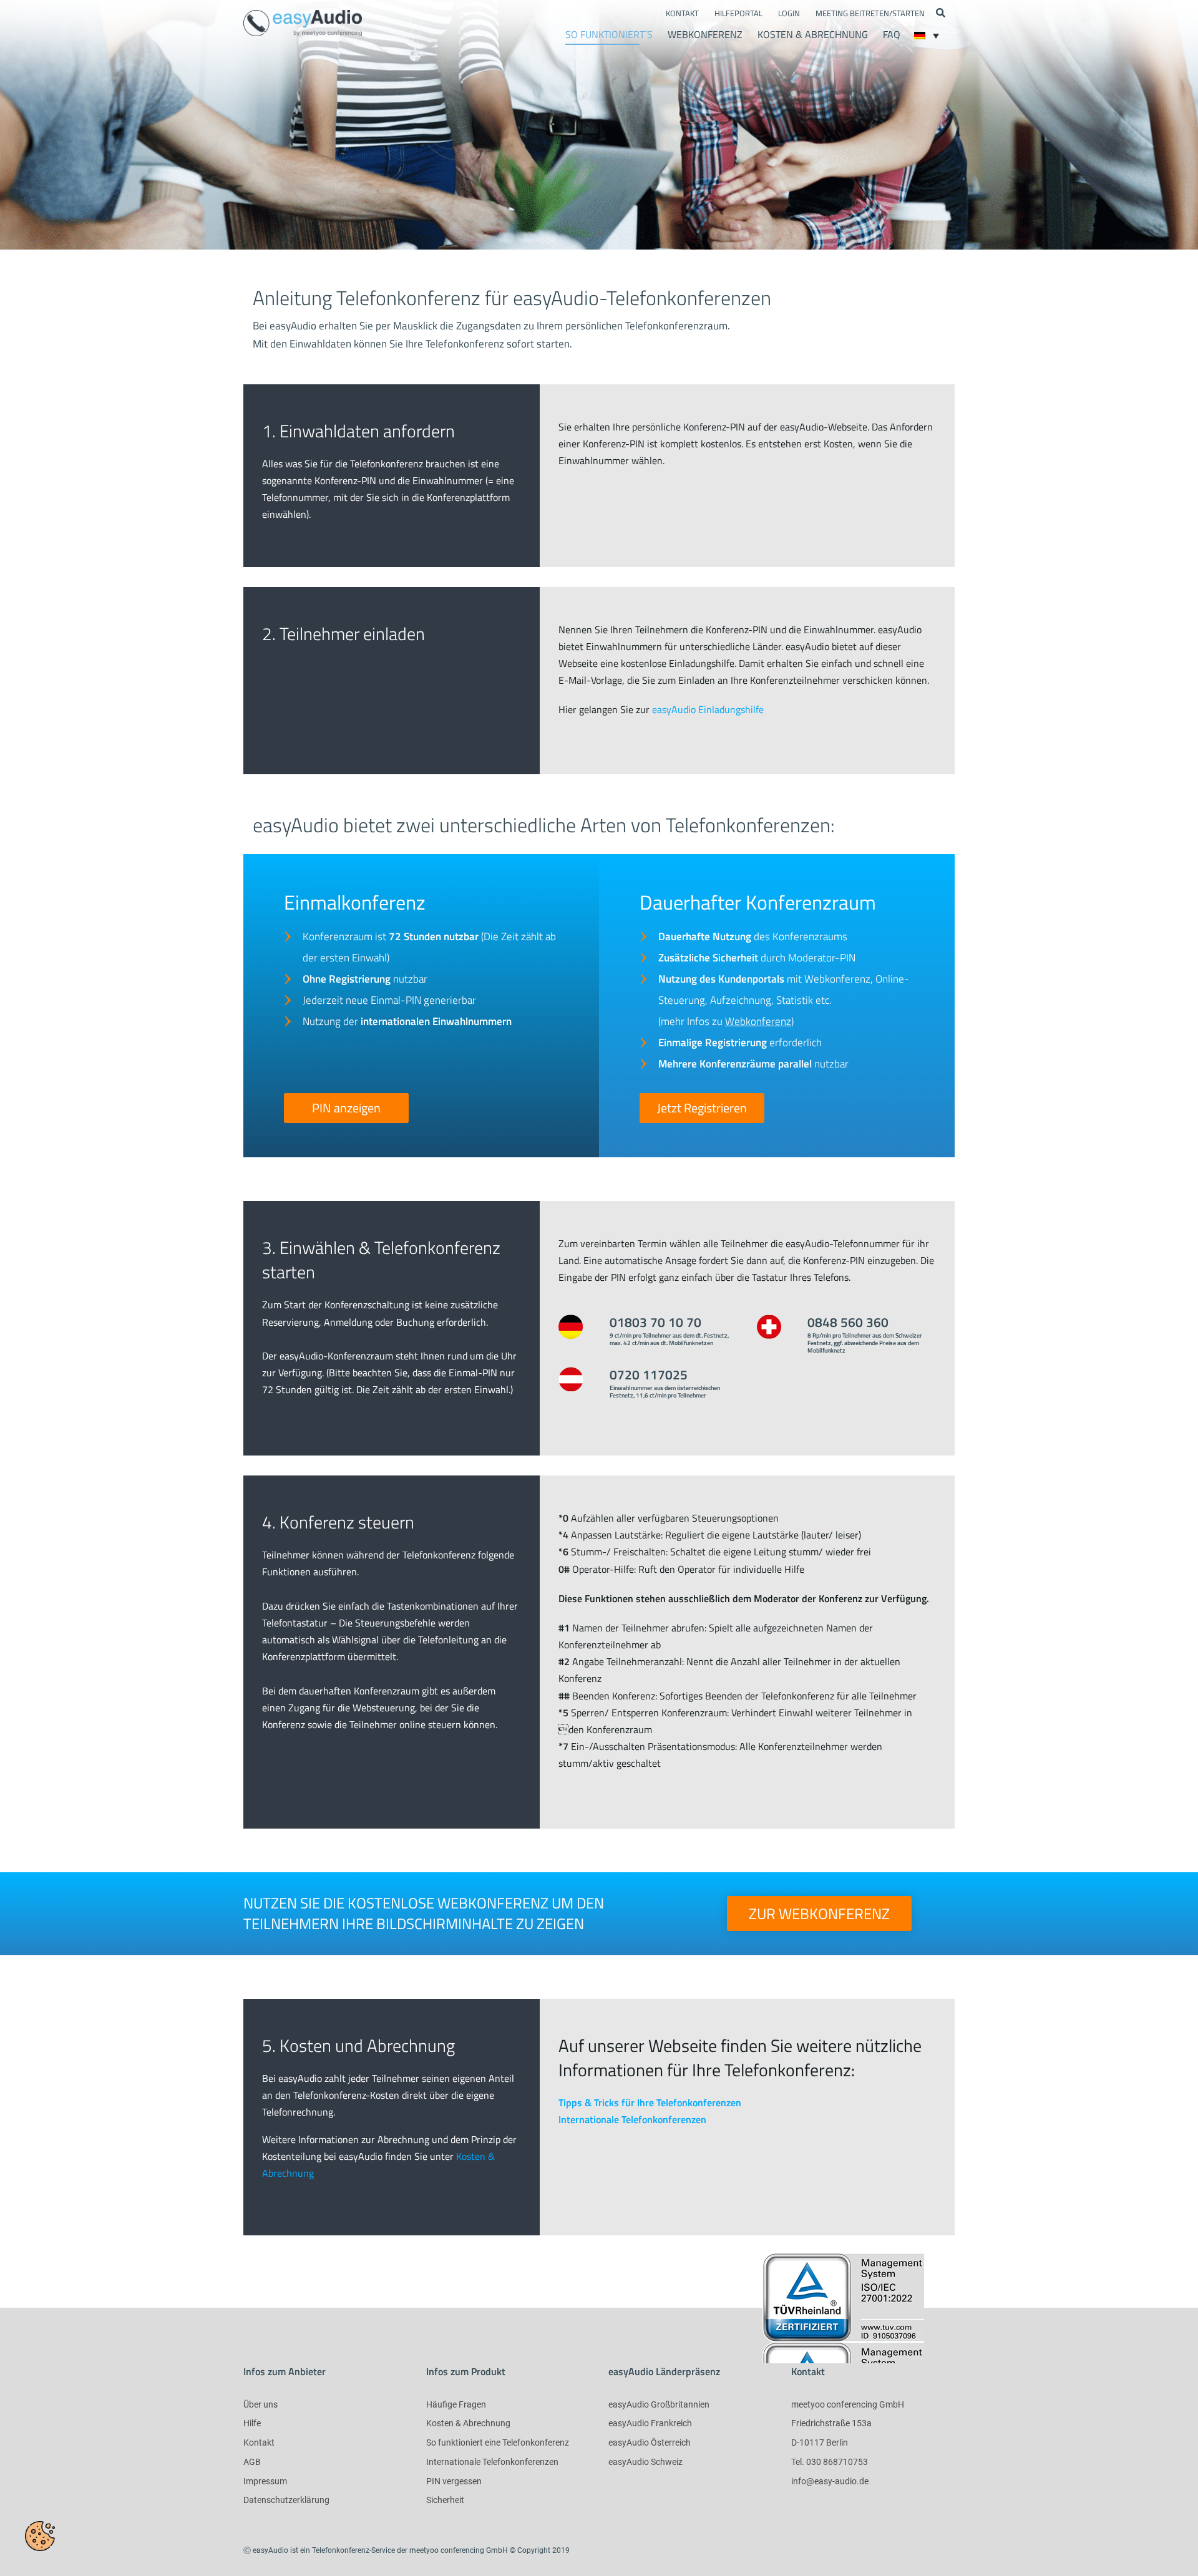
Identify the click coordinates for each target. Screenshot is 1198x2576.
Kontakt (682, 13)
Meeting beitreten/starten (870, 13)
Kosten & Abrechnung (813, 34)
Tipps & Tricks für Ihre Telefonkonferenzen (650, 2102)
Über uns (261, 2404)
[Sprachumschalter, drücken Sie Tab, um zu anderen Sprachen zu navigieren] (927, 36)
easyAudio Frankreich (650, 2423)
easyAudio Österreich (650, 2442)
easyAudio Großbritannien (659, 2404)
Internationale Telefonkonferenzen (632, 2119)
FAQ (892, 34)
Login (789, 13)
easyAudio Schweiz (645, 2462)
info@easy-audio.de (830, 2481)
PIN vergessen (454, 2481)
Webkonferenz (705, 34)
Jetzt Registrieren (702, 1108)
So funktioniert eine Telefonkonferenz (498, 2442)
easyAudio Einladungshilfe (708, 709)
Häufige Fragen (456, 2404)
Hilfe (252, 2423)
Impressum (265, 2481)
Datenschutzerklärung (286, 2500)
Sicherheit (445, 2500)
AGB (252, 2462)
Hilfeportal (738, 13)
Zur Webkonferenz (819, 1913)
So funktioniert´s (609, 34)
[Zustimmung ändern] (40, 2536)
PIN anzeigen (346, 1108)
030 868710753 (837, 2462)
